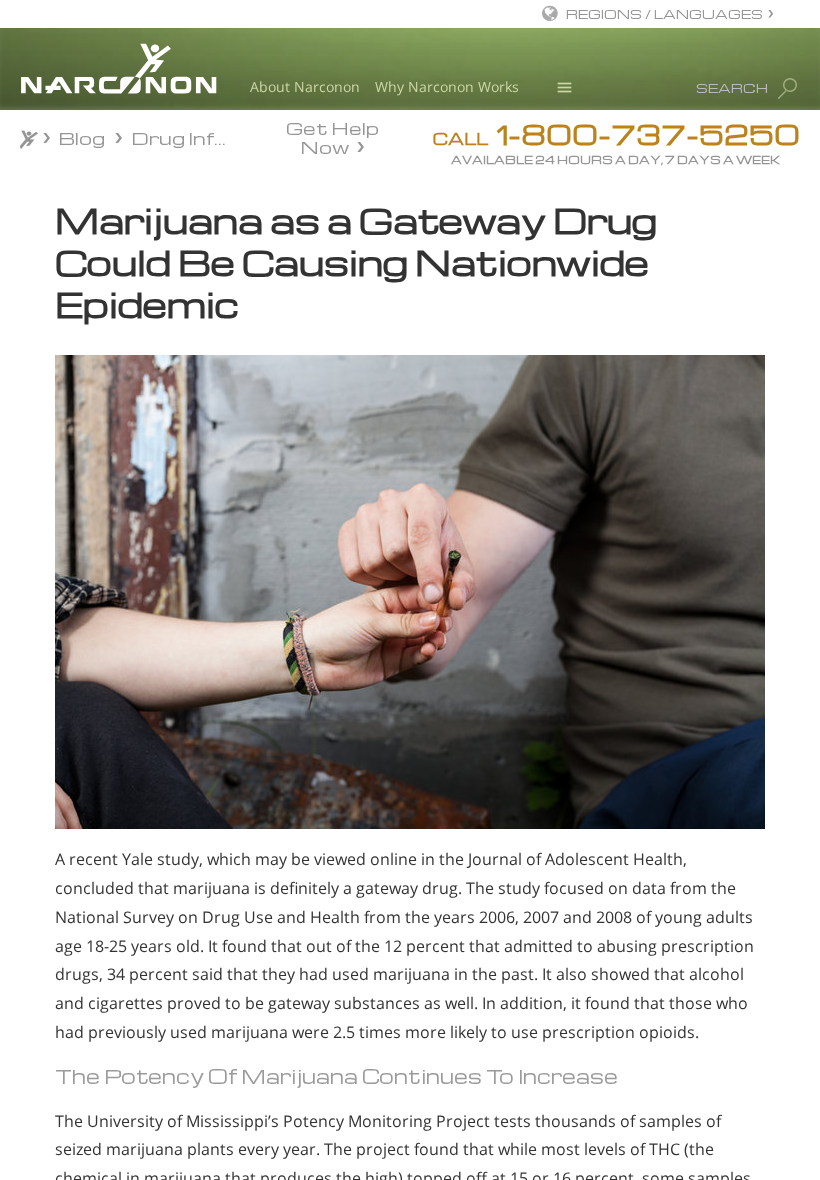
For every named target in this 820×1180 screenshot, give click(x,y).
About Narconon (305, 86)
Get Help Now (332, 136)
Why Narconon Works (447, 86)
